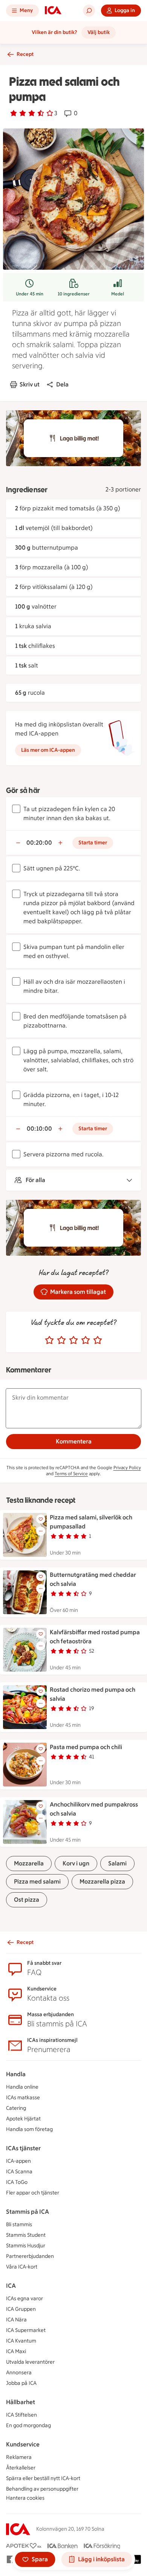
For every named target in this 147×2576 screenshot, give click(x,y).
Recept (25, 54)
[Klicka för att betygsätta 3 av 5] (73, 1340)
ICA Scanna (19, 2172)
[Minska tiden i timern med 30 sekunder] (18, 843)
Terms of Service (71, 1474)
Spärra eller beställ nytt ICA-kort (43, 2478)
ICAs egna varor (24, 2299)
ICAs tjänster (23, 2148)
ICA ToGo (17, 2182)
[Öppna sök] (89, 11)
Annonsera (19, 2373)
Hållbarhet (21, 2402)
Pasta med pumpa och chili (86, 1747)
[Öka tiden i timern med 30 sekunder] (60, 843)
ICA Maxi (16, 2351)
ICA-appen (18, 2161)
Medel (118, 294)
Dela (62, 384)
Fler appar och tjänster (33, 2193)
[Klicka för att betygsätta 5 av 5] (98, 1340)
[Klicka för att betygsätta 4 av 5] (86, 1340)
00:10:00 (39, 1129)
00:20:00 (39, 843)
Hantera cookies (25, 2498)
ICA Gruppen (21, 2309)
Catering (16, 2108)
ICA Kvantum (21, 2341)
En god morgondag (28, 2425)
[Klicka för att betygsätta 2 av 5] (61, 1340)
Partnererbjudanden (30, 2256)
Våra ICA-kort (22, 2267)
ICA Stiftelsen (21, 2415)
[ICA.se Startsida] (53, 11)
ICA (11, 2286)
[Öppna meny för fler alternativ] (41, 1531)
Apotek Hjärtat (23, 2119)
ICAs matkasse (23, 2098)
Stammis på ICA (28, 2212)
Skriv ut (30, 384)
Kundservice (23, 2444)
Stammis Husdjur (26, 2246)
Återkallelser (21, 2468)
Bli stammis (19, 2224)
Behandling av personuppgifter (42, 2489)
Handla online (22, 2087)
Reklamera (19, 2457)
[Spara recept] (41, 1519)
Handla (16, 2074)
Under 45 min (30, 294)
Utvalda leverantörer (30, 2362)
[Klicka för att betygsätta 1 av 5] (49, 1340)
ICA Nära (16, 2320)
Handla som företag (29, 2129)
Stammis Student (26, 2235)
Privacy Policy (127, 1468)
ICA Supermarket (26, 2330)
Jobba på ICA (21, 2383)
